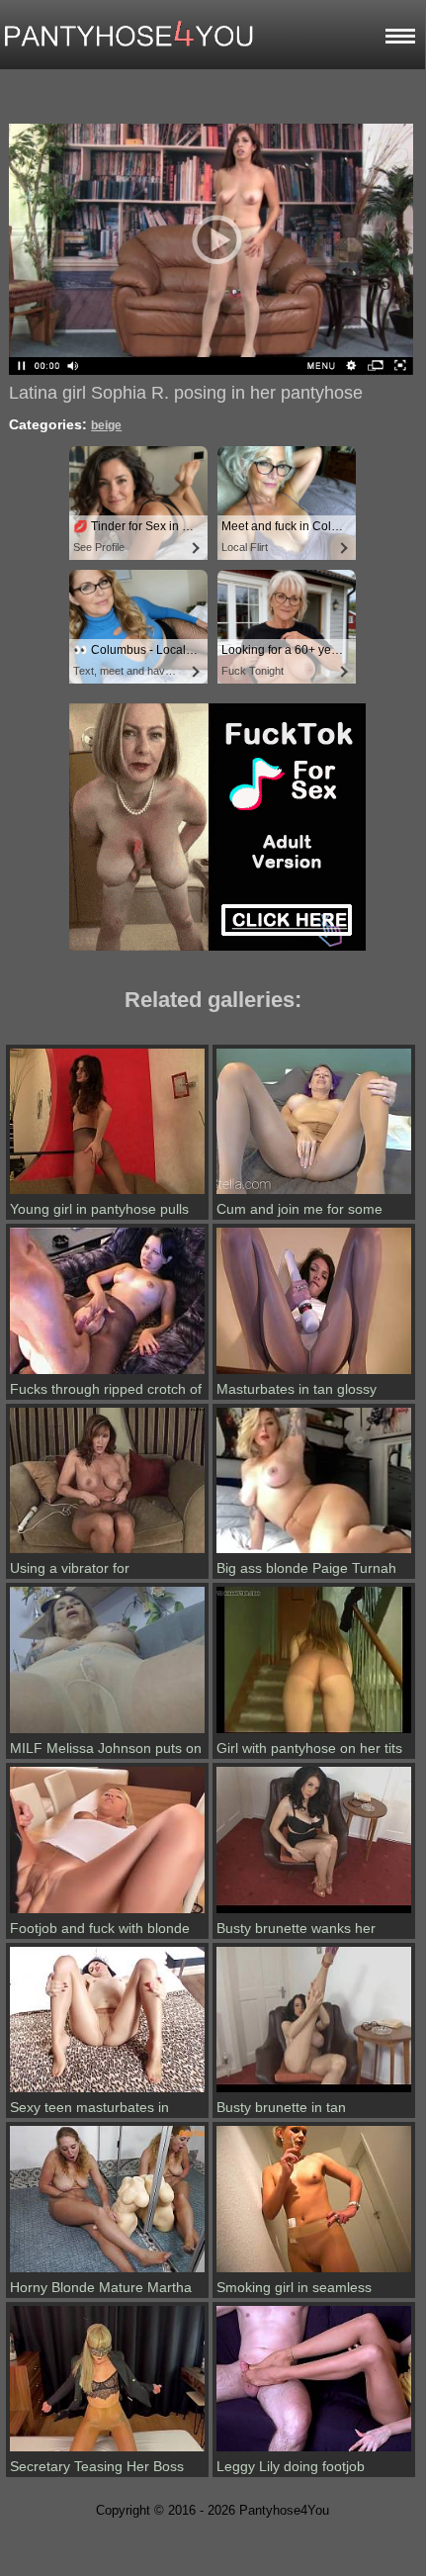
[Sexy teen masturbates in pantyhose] (107, 2092)
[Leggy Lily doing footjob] (314, 2451)
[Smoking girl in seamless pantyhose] (314, 2272)
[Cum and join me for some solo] (314, 1194)
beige (106, 425)
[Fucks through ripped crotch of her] (107, 1374)
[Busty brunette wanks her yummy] (314, 1913)
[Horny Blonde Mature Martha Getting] (107, 2272)
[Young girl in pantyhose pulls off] (107, 1194)
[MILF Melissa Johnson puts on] (107, 1733)
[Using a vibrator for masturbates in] (107, 1553)
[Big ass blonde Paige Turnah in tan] (314, 1553)
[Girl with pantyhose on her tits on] (314, 1733)
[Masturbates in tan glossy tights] (314, 1374)
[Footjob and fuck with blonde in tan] (107, 1913)
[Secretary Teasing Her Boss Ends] (107, 2451)
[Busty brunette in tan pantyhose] (314, 2092)
